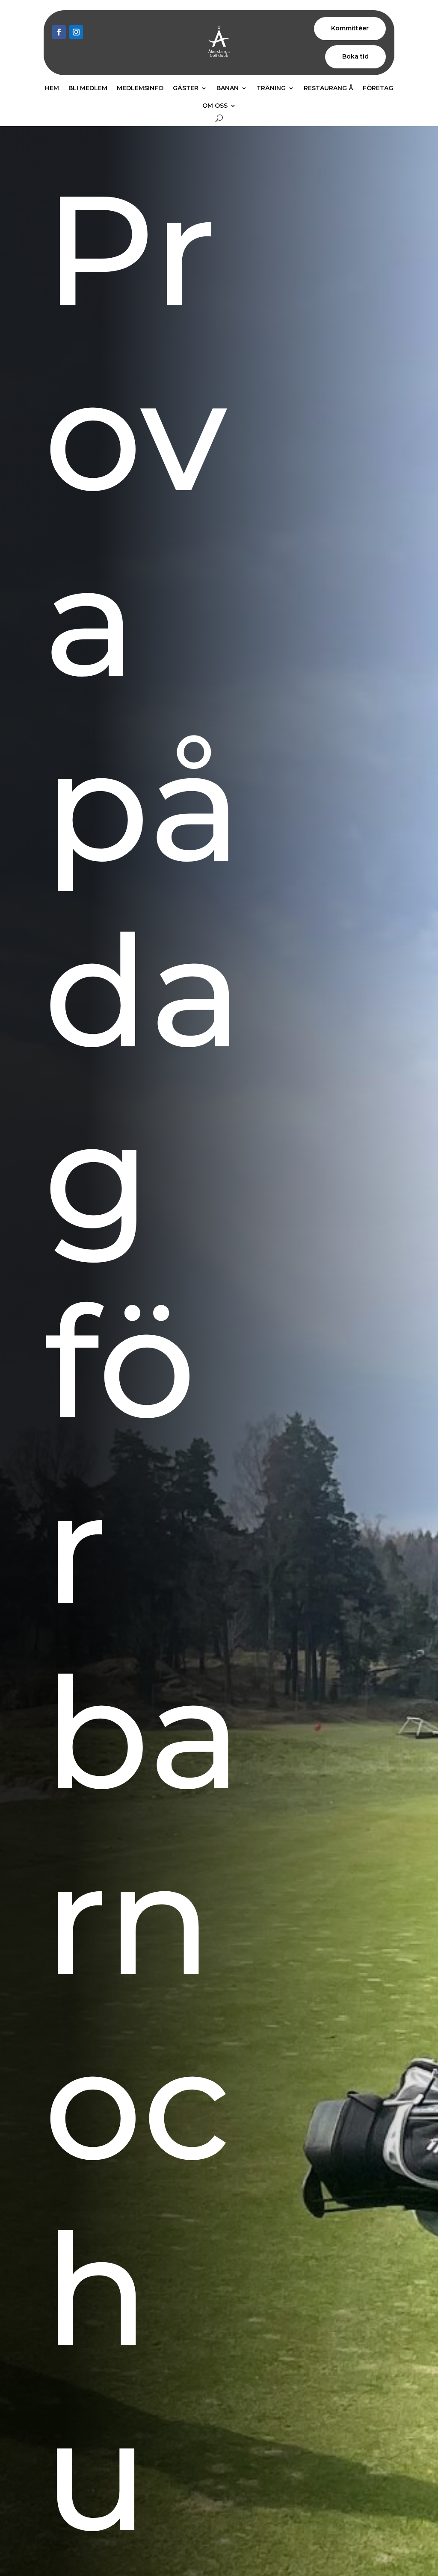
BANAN (228, 88)
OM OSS (215, 106)
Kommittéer (350, 28)
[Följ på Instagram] (76, 32)
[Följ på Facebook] (59, 32)
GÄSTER (186, 88)
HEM (52, 88)
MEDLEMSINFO (140, 88)
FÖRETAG (378, 88)
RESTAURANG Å (328, 88)
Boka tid (355, 56)
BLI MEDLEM (88, 88)
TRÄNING (271, 88)
